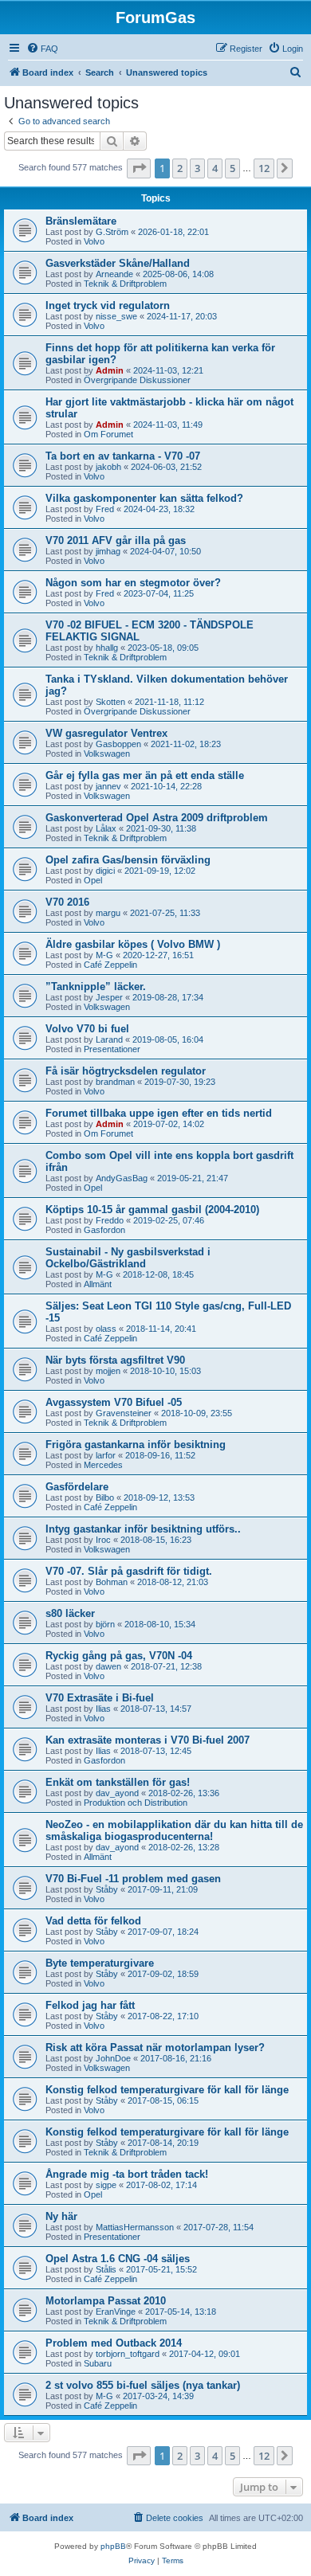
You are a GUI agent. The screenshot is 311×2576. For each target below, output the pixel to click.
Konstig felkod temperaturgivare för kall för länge (167, 2090)
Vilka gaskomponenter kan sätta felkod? (144, 498)
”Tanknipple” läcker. (96, 987)
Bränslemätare (81, 221)
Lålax (106, 828)
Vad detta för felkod (93, 1921)
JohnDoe (113, 2058)
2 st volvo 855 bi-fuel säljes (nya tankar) (143, 2385)
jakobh (108, 467)
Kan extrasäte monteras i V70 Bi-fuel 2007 (148, 1740)
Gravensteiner (124, 1413)
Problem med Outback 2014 (114, 2343)
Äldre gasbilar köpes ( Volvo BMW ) (133, 944)
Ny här (61, 2216)
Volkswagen (107, 754)
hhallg (107, 648)
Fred (105, 509)
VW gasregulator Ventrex (106, 733)
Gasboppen (118, 744)
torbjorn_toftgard (128, 2354)
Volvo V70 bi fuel (87, 1029)
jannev (108, 786)
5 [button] (232, 168)
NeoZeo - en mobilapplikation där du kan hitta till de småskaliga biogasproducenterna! (174, 1830)
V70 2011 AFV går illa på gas (116, 540)
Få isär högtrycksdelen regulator (126, 1071)
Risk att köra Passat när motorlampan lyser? (155, 2047)
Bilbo (105, 1497)
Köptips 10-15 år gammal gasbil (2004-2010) (152, 1210)
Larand (109, 1039)
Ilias (103, 1709)
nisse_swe (116, 316)
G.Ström (112, 232)
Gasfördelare (77, 1487)
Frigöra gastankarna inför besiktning (136, 1445)
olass (106, 1329)
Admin (110, 370)
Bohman (112, 1582)
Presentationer (112, 1049)
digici (105, 871)
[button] (139, 168)
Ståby (107, 1889)
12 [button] (264, 168)
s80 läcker (70, 1613)
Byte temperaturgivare (100, 1963)
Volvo (94, 241)
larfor (106, 1455)
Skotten (110, 702)
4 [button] (215, 168)
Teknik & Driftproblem (125, 284)
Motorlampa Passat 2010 (106, 2301)
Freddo (110, 1220)
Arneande (114, 274)
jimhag (108, 551)
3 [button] (197, 168)
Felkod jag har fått (90, 2005)
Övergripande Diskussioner (137, 380)
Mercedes (103, 1465)
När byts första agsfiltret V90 (115, 1360)
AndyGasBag (122, 1178)
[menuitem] (42, 49)
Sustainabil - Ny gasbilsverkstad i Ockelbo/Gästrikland (128, 1258)
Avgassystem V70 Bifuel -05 (114, 1402)
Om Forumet (108, 434)
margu (108, 913)
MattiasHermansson (135, 2227)
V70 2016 (67, 902)
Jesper (109, 997)
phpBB (113, 2546)
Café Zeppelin (110, 965)
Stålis (106, 2269)
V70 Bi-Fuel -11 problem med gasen (133, 1879)
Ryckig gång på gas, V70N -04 (119, 1656)
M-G (104, 955)
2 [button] (180, 168)
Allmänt (98, 1284)
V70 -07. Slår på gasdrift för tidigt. (129, 1571)
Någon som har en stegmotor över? (133, 583)
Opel (93, 880)
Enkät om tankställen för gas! (118, 1782)
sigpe (106, 2185)
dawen (108, 1666)
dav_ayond (117, 1793)
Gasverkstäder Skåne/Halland (118, 263)
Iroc (103, 1540)
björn (105, 1624)
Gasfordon (104, 1230)
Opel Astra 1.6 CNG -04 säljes (118, 2259)
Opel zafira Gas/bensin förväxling (128, 860)
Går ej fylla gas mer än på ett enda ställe (145, 775)
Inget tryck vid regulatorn (108, 305)
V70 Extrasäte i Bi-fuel (100, 1698)
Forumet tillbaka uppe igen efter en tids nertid (159, 1113)
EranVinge (116, 2312)
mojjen (108, 1371)
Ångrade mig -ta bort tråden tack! (127, 2174)
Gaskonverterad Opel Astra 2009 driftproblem (157, 818)
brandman (115, 1082)
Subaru (98, 2363)
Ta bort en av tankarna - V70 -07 (123, 456)
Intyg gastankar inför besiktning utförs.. (143, 1529)
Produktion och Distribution (136, 1803)
